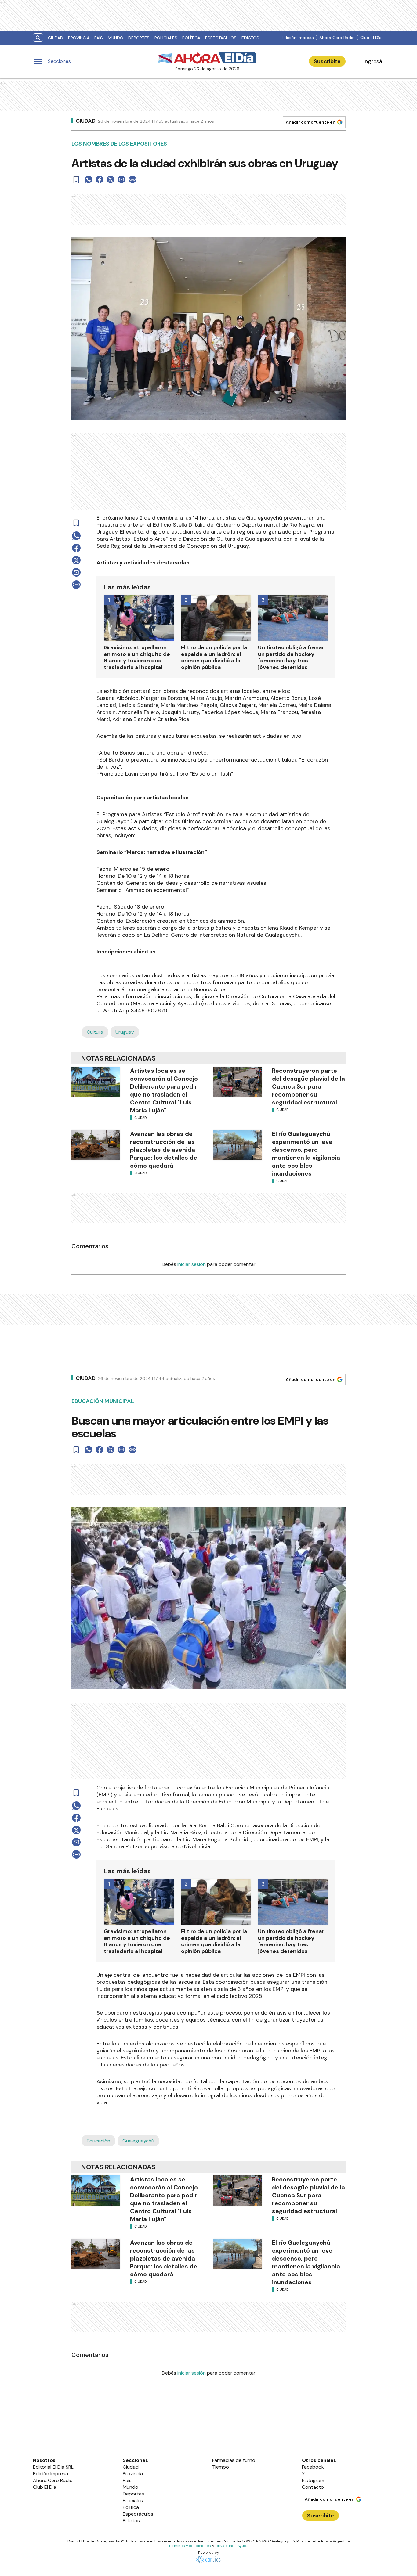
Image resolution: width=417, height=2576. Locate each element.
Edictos (250, 38)
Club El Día (371, 38)
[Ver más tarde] (76, 179)
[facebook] (100, 179)
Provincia (79, 38)
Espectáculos (221, 38)
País (99, 38)
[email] (121, 179)
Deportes (139, 38)
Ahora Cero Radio (337, 38)
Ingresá (373, 61)
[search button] (38, 38)
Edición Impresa (298, 38)
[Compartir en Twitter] (111, 179)
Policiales (166, 38)
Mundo (116, 38)
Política (191, 38)
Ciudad (56, 38)
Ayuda (243, 2546)
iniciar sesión (192, 1264)
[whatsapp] (89, 179)
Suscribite (327, 61)
